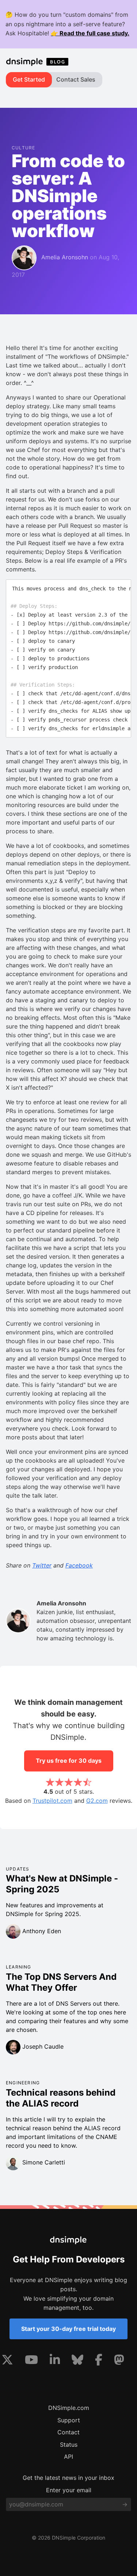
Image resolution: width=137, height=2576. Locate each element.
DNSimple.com (69, 2408)
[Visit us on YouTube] (31, 2361)
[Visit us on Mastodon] (119, 2361)
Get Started (29, 79)
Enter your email (69, 2490)
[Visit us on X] (7, 2361)
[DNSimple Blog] (39, 62)
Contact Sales (76, 79)
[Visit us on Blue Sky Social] (77, 2361)
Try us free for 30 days (69, 1761)
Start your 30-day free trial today (68, 2329)
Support (69, 2420)
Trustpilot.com (52, 1801)
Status (69, 2445)
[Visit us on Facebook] (99, 2361)
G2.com (97, 1801)
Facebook (79, 1565)
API (68, 2457)
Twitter (42, 1565)
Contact (68, 2432)
